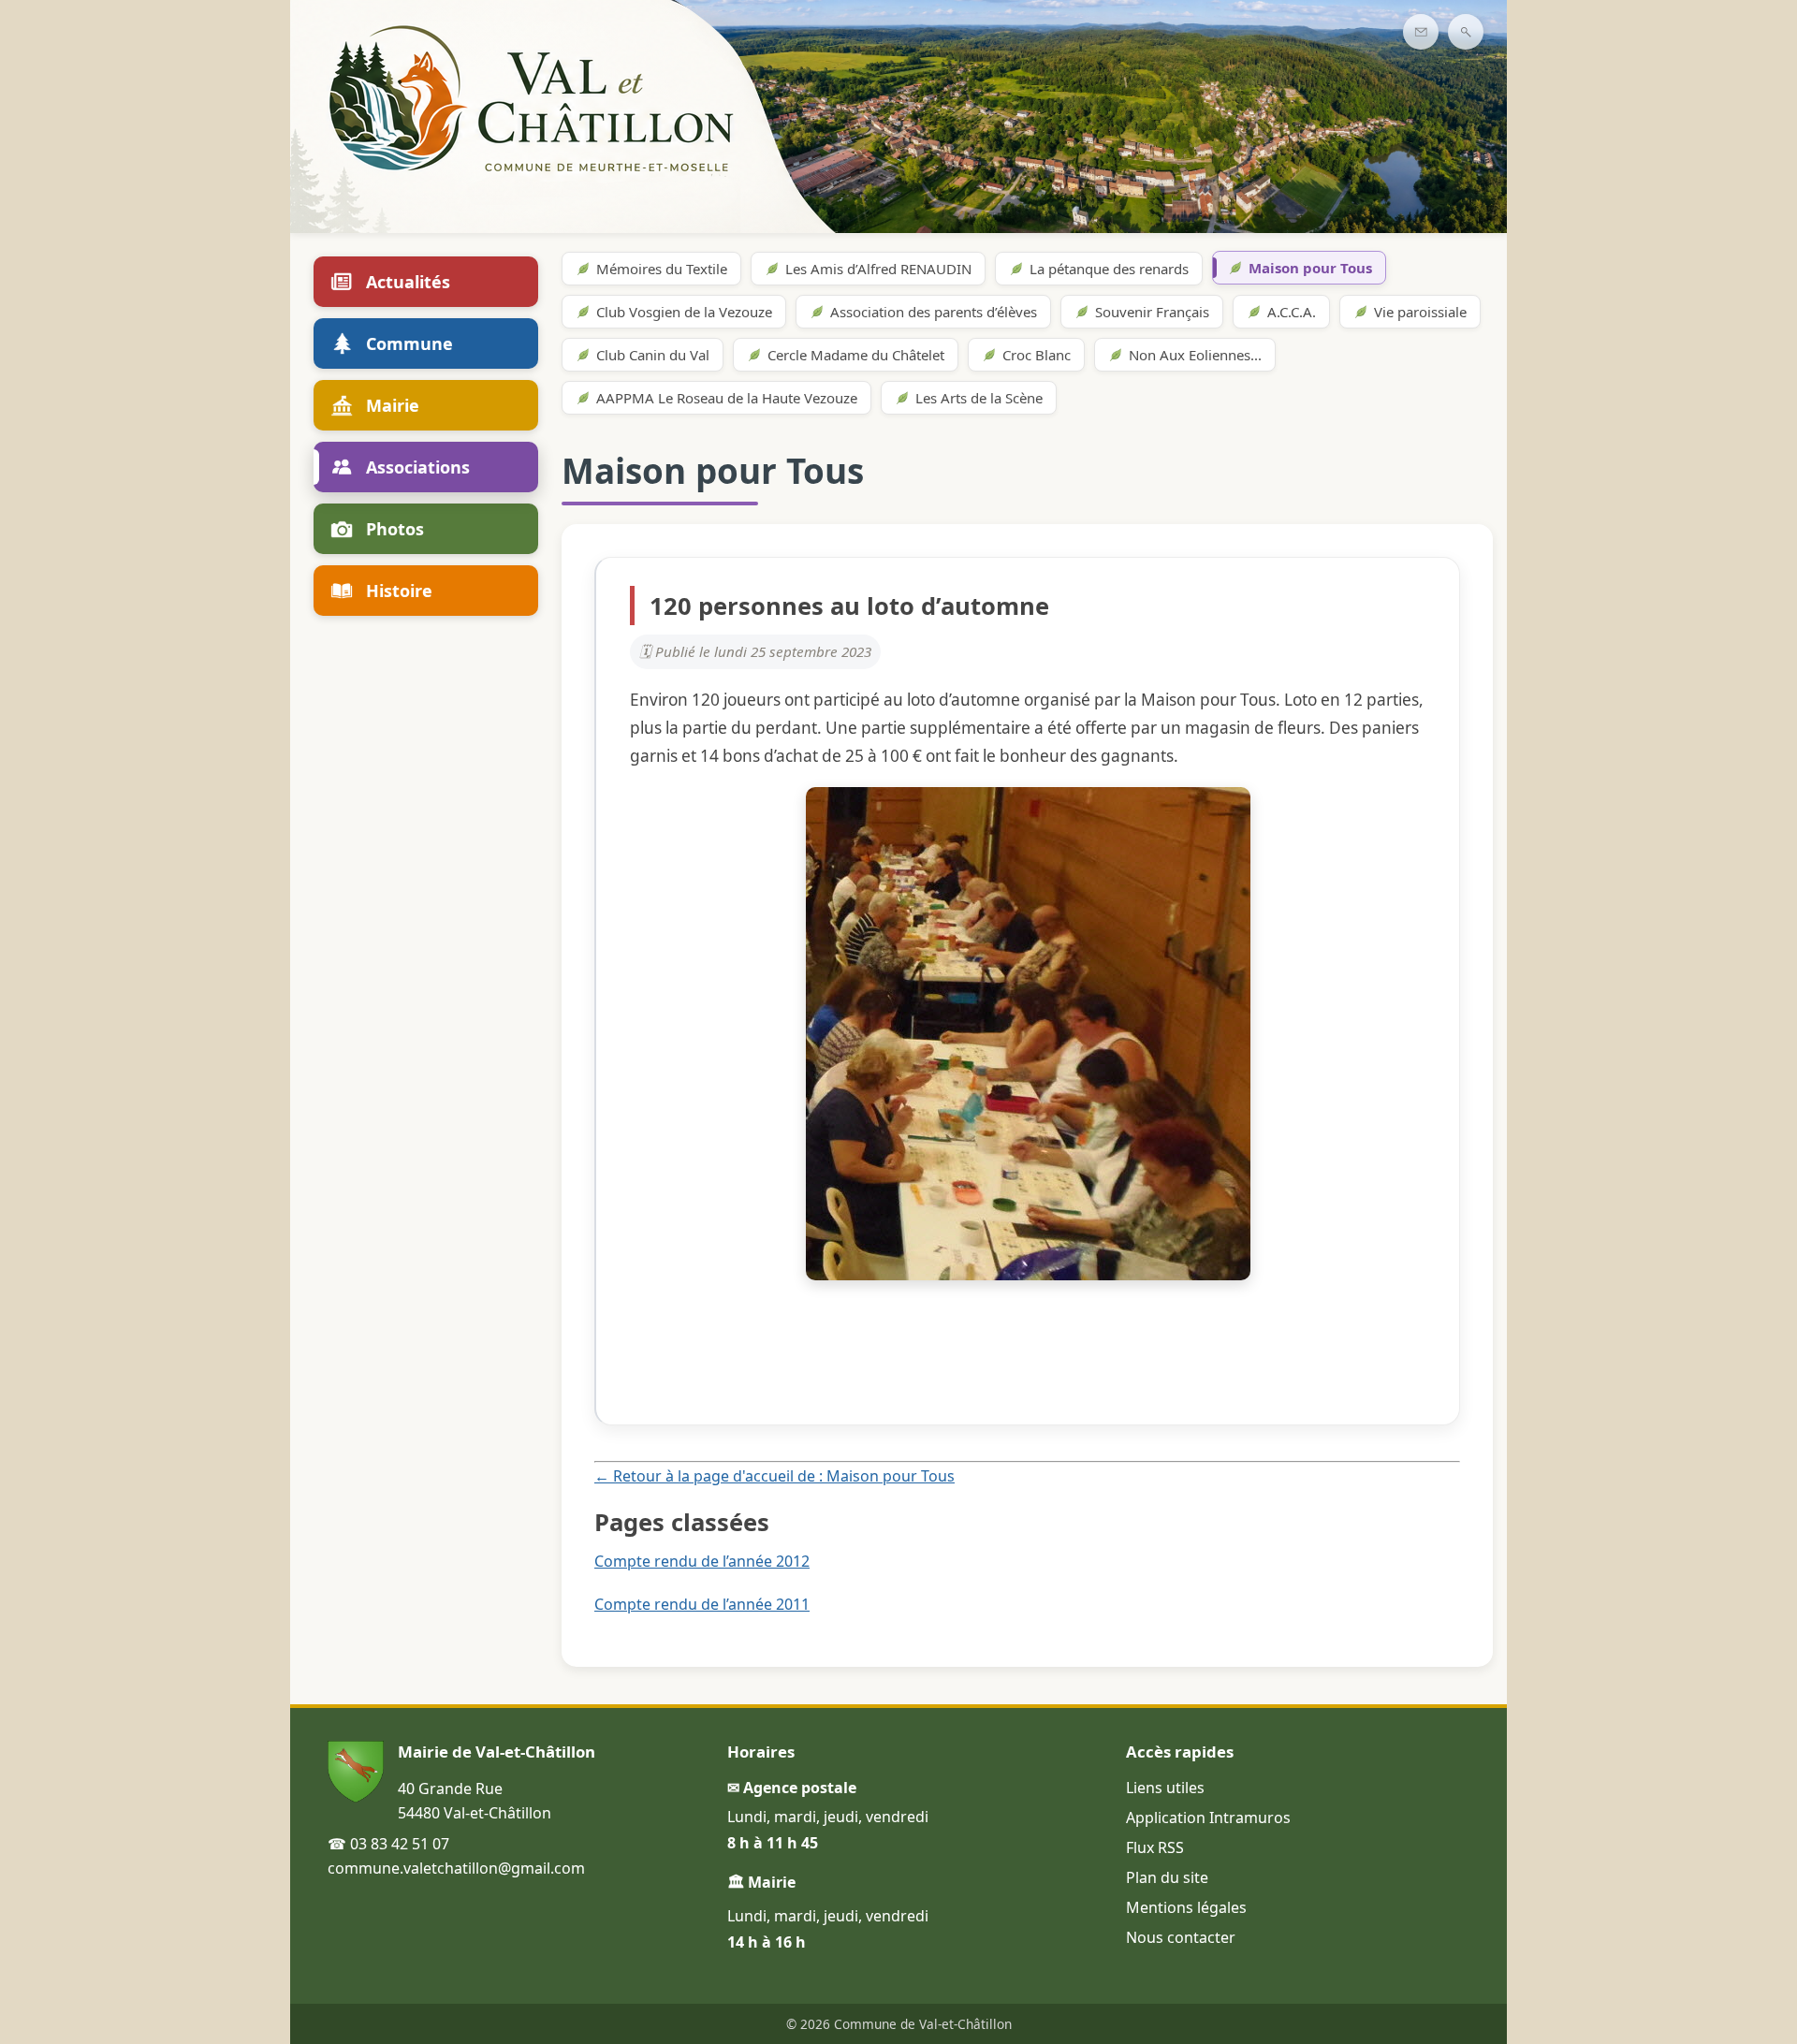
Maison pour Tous (1310, 268)
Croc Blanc (1037, 355)
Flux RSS (1155, 1847)
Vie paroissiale (1420, 312)
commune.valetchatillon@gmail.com (456, 1868)
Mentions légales (1186, 1907)
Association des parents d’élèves (934, 312)
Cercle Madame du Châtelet (856, 355)
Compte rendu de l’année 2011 (702, 1604)
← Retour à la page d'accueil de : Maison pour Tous (774, 1476)
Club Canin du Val (653, 355)
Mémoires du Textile (662, 269)
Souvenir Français (1152, 312)
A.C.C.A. (1292, 312)
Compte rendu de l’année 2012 (702, 1561)
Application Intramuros (1208, 1818)
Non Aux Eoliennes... (1195, 355)
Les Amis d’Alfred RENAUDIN (878, 269)
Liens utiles (1165, 1788)
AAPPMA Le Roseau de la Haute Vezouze (727, 398)
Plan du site (1167, 1877)
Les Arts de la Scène (979, 398)
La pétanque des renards (1109, 269)
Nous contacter (1181, 1937)
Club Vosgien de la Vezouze (684, 312)
